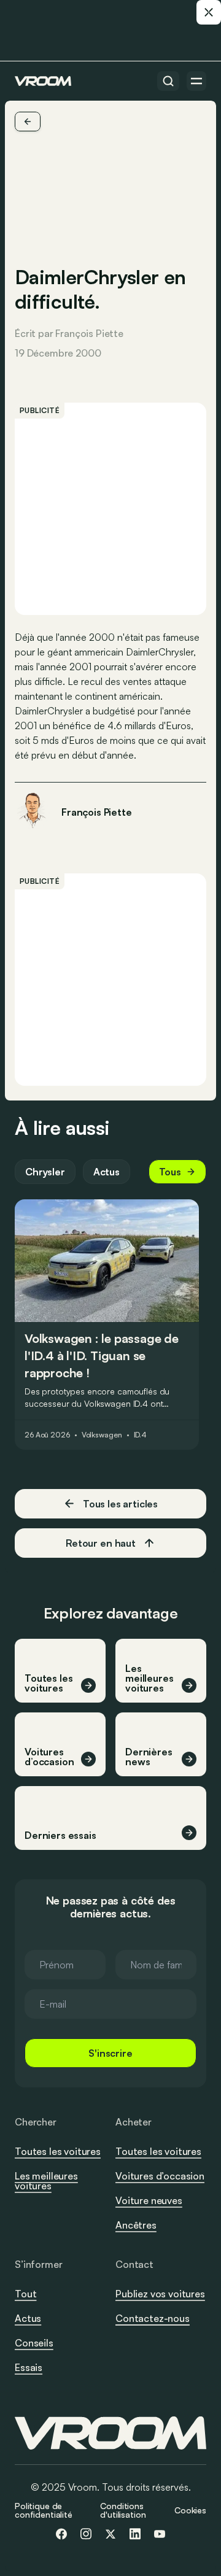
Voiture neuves (149, 2200)
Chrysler (45, 1172)
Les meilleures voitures (46, 2181)
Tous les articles (120, 1504)
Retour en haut (101, 1543)
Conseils (34, 2343)
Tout (25, 2294)
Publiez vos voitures (160, 2294)
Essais (29, 2367)
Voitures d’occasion (160, 2176)
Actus (107, 1172)
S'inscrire (110, 2053)
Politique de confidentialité (44, 2510)
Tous (170, 1172)
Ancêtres (136, 2225)
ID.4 (141, 1435)
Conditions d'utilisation (123, 2510)
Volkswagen (102, 1435)
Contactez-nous (153, 2319)
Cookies (190, 2510)
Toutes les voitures (58, 2151)
